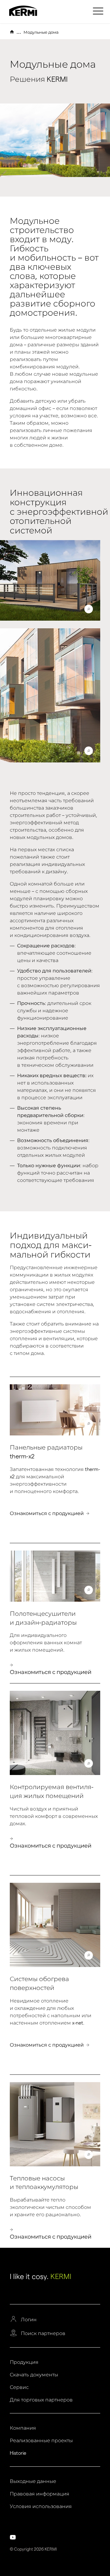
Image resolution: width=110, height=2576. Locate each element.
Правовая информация (40, 2494)
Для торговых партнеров (41, 2400)
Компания (23, 2428)
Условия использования (41, 2506)
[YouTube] (13, 2537)
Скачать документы (34, 2375)
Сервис (19, 2387)
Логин (29, 2320)
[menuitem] (99, 11)
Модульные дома (41, 32)
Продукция (24, 2362)
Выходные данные (33, 2481)
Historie (18, 2453)
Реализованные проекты (41, 2441)
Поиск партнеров (43, 2333)
